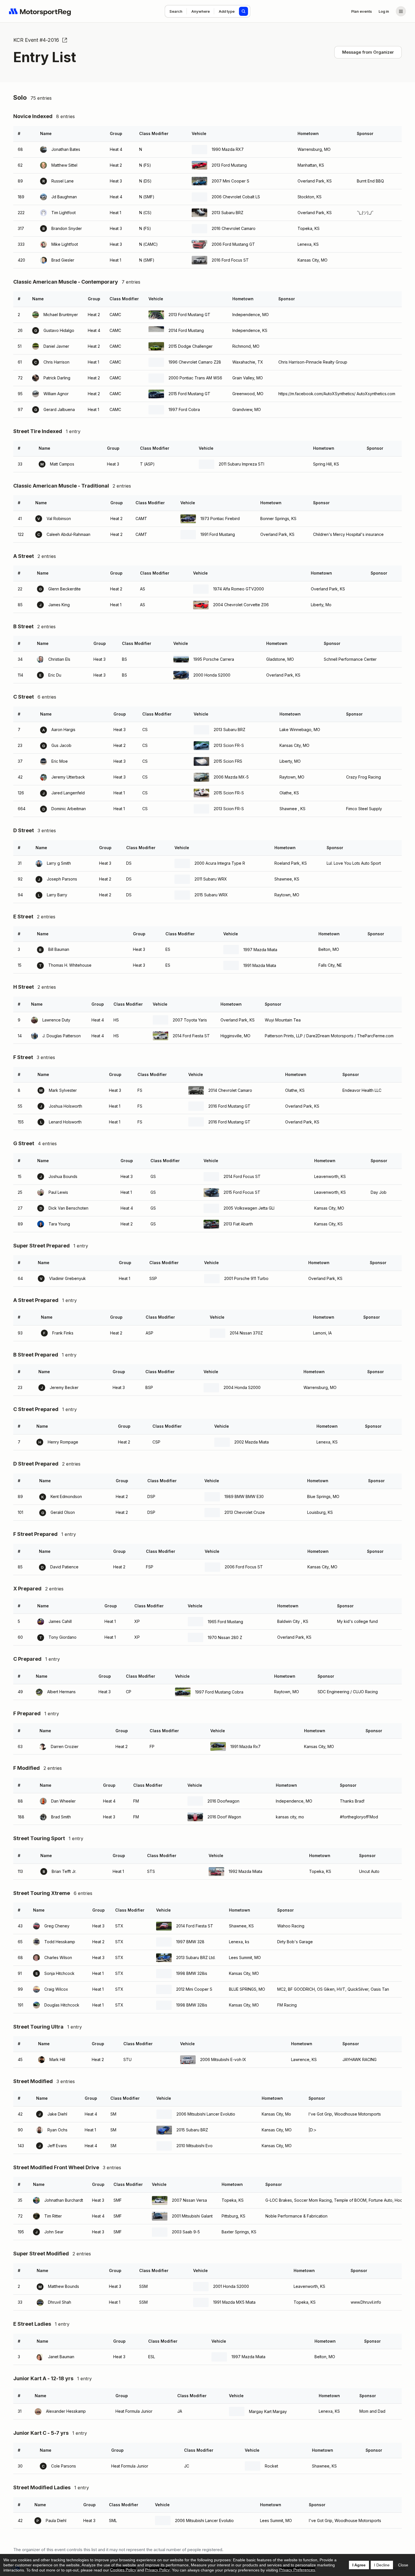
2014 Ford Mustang (186, 330)
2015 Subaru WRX (211, 895)
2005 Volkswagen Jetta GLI (249, 1208)
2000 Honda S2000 (212, 675)
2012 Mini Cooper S (194, 1989)
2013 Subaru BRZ (228, 213)
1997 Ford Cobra (184, 409)
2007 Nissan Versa (189, 2200)
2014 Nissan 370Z (246, 1333)
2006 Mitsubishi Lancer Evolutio (206, 2114)
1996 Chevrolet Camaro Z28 (195, 362)
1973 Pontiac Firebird (220, 519)
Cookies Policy (123, 2570)
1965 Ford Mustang (225, 1622)
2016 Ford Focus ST (230, 260)
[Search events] (244, 11)
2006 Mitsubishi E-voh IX (223, 2059)
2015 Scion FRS (228, 761)
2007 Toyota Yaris (190, 1020)
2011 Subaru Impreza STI (242, 464)
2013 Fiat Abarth (238, 1224)
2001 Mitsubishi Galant (192, 2216)
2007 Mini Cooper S (231, 181)
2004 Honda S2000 (242, 1387)
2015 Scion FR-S (229, 793)
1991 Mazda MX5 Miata (234, 2302)
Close (403, 2565)
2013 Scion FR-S (229, 745)
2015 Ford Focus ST (242, 1192)
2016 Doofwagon (223, 1801)
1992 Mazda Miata (245, 1871)
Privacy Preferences (297, 2570)
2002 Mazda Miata (252, 1442)
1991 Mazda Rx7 (245, 1746)
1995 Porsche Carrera (214, 659)
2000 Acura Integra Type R (220, 863)
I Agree (359, 2565)
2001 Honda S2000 (231, 2286)
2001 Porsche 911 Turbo (246, 1278)
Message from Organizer (368, 52)
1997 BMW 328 (190, 1942)
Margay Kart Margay (268, 2411)
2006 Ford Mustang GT (233, 244)
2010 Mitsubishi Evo (195, 2146)
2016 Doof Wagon (224, 1817)
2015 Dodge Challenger (191, 346)
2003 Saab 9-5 (186, 2232)
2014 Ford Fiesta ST (191, 1036)
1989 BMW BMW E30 (244, 1496)
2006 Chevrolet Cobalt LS (236, 197)
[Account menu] (401, 11)
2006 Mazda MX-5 (231, 777)
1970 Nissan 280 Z (225, 1637)
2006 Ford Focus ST (244, 1567)
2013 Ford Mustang (229, 165)
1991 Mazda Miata (260, 965)
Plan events (362, 11)
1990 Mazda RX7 (228, 149)
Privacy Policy (157, 2570)
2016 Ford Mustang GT (229, 1106)
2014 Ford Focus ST (242, 1176)
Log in (384, 11)
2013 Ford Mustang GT (189, 315)
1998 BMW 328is (192, 1973)
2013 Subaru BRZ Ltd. (196, 1957)
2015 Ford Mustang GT (189, 394)
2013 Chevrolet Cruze (245, 1512)
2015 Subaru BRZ (192, 2130)
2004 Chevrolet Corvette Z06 (241, 605)
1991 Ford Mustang (218, 534)
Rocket (271, 2466)
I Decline (382, 2565)
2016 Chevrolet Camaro (234, 228)
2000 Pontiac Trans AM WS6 (195, 378)
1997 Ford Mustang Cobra (219, 1692)
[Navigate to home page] (40, 11)
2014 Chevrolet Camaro (230, 1090)
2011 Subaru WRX (211, 879)
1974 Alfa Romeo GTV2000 (239, 589)
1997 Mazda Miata (260, 950)
